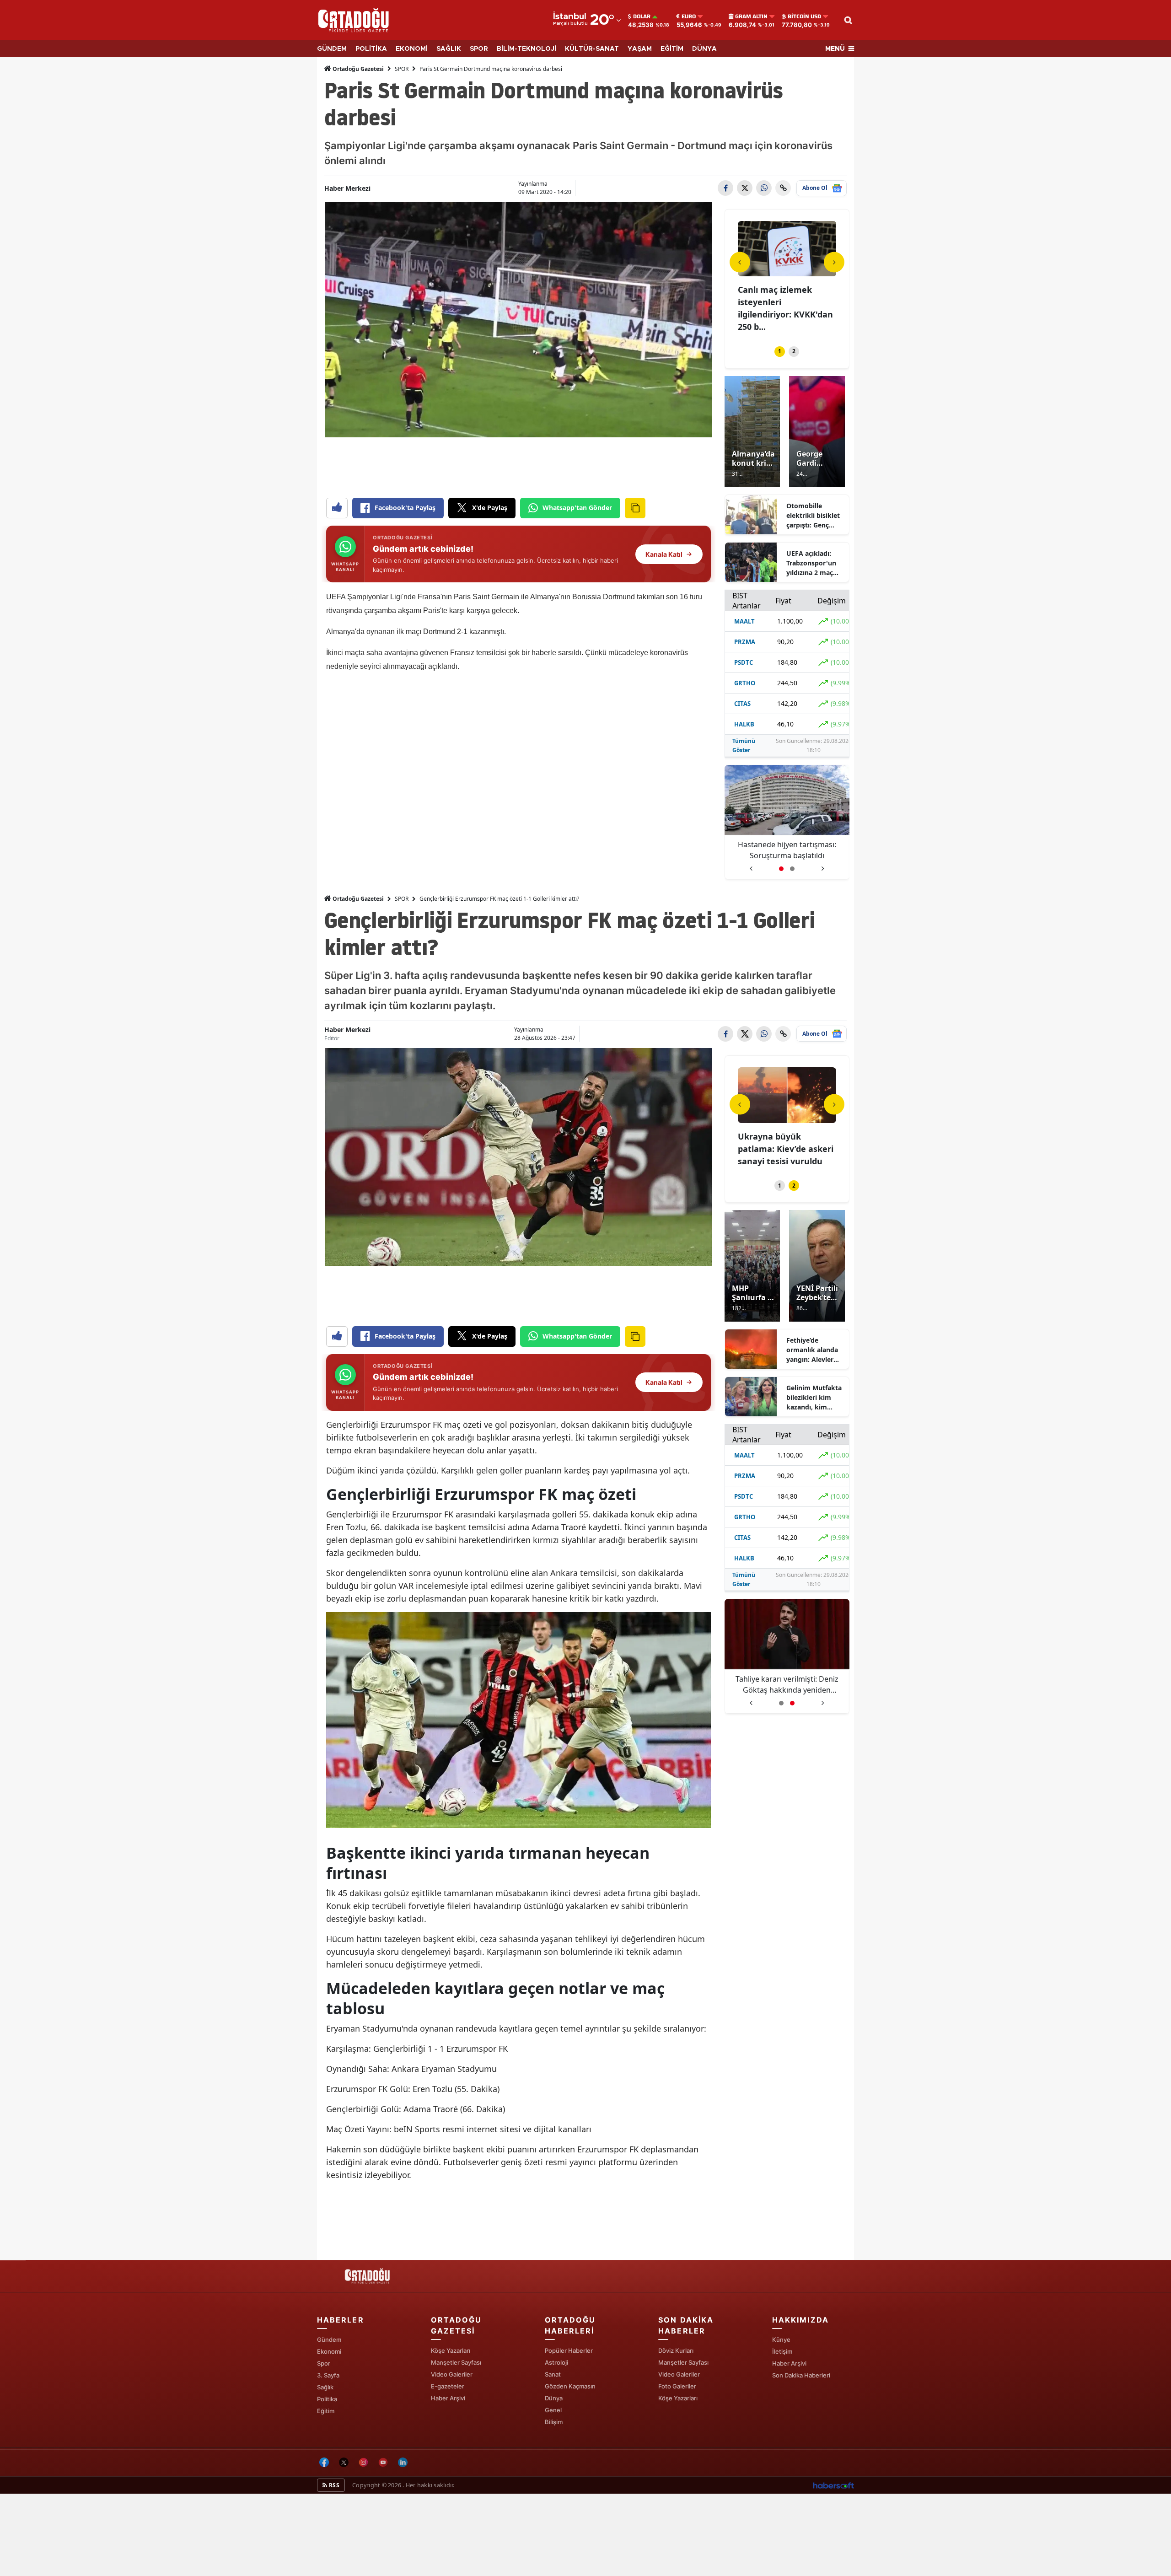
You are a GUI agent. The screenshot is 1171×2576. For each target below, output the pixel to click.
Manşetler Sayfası (456, 2362)
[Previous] (740, 262)
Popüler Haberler (569, 2350)
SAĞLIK (449, 49)
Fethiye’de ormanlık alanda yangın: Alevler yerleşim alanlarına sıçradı (813, 1350)
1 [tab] (780, 351)
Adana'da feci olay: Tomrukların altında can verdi (787, 850)
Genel (553, 2410)
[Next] (834, 262)
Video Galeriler (452, 2374)
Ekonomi (329, 2351)
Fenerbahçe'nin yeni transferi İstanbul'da (787, 1684)
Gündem (329, 2339)
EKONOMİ (412, 49)
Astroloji (556, 2362)
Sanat (553, 2374)
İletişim (782, 2351)
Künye (781, 2339)
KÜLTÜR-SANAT (592, 49)
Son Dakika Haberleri (801, 2375)
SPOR (479, 49)
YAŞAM (640, 49)
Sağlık (325, 2387)
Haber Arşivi (448, 2398)
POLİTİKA (371, 49)
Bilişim (554, 2422)
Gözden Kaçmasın (570, 2386)
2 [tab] (794, 351)
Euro (689, 16)
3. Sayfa (328, 2375)
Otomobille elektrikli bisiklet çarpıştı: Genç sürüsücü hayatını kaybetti (814, 516)
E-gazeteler (448, 2386)
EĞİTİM (672, 49)
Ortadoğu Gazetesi (357, 69)
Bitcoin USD (804, 16)
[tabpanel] (787, 272)
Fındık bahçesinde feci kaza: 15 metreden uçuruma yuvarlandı (783, 302)
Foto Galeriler (677, 2386)
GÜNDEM (332, 49)
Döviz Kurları (676, 2350)
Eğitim (326, 2411)
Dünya (554, 2398)
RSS (333, 2485)
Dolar (642, 16)
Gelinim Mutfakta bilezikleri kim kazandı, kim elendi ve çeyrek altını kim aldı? (814, 1398)
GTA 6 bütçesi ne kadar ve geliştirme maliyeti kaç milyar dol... (784, 1149)
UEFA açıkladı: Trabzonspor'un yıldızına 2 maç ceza (811, 563)
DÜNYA (704, 49)
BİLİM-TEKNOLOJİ (526, 49)
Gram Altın (751, 16)
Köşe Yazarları (451, 2350)
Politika (327, 2399)
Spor (324, 2363)
